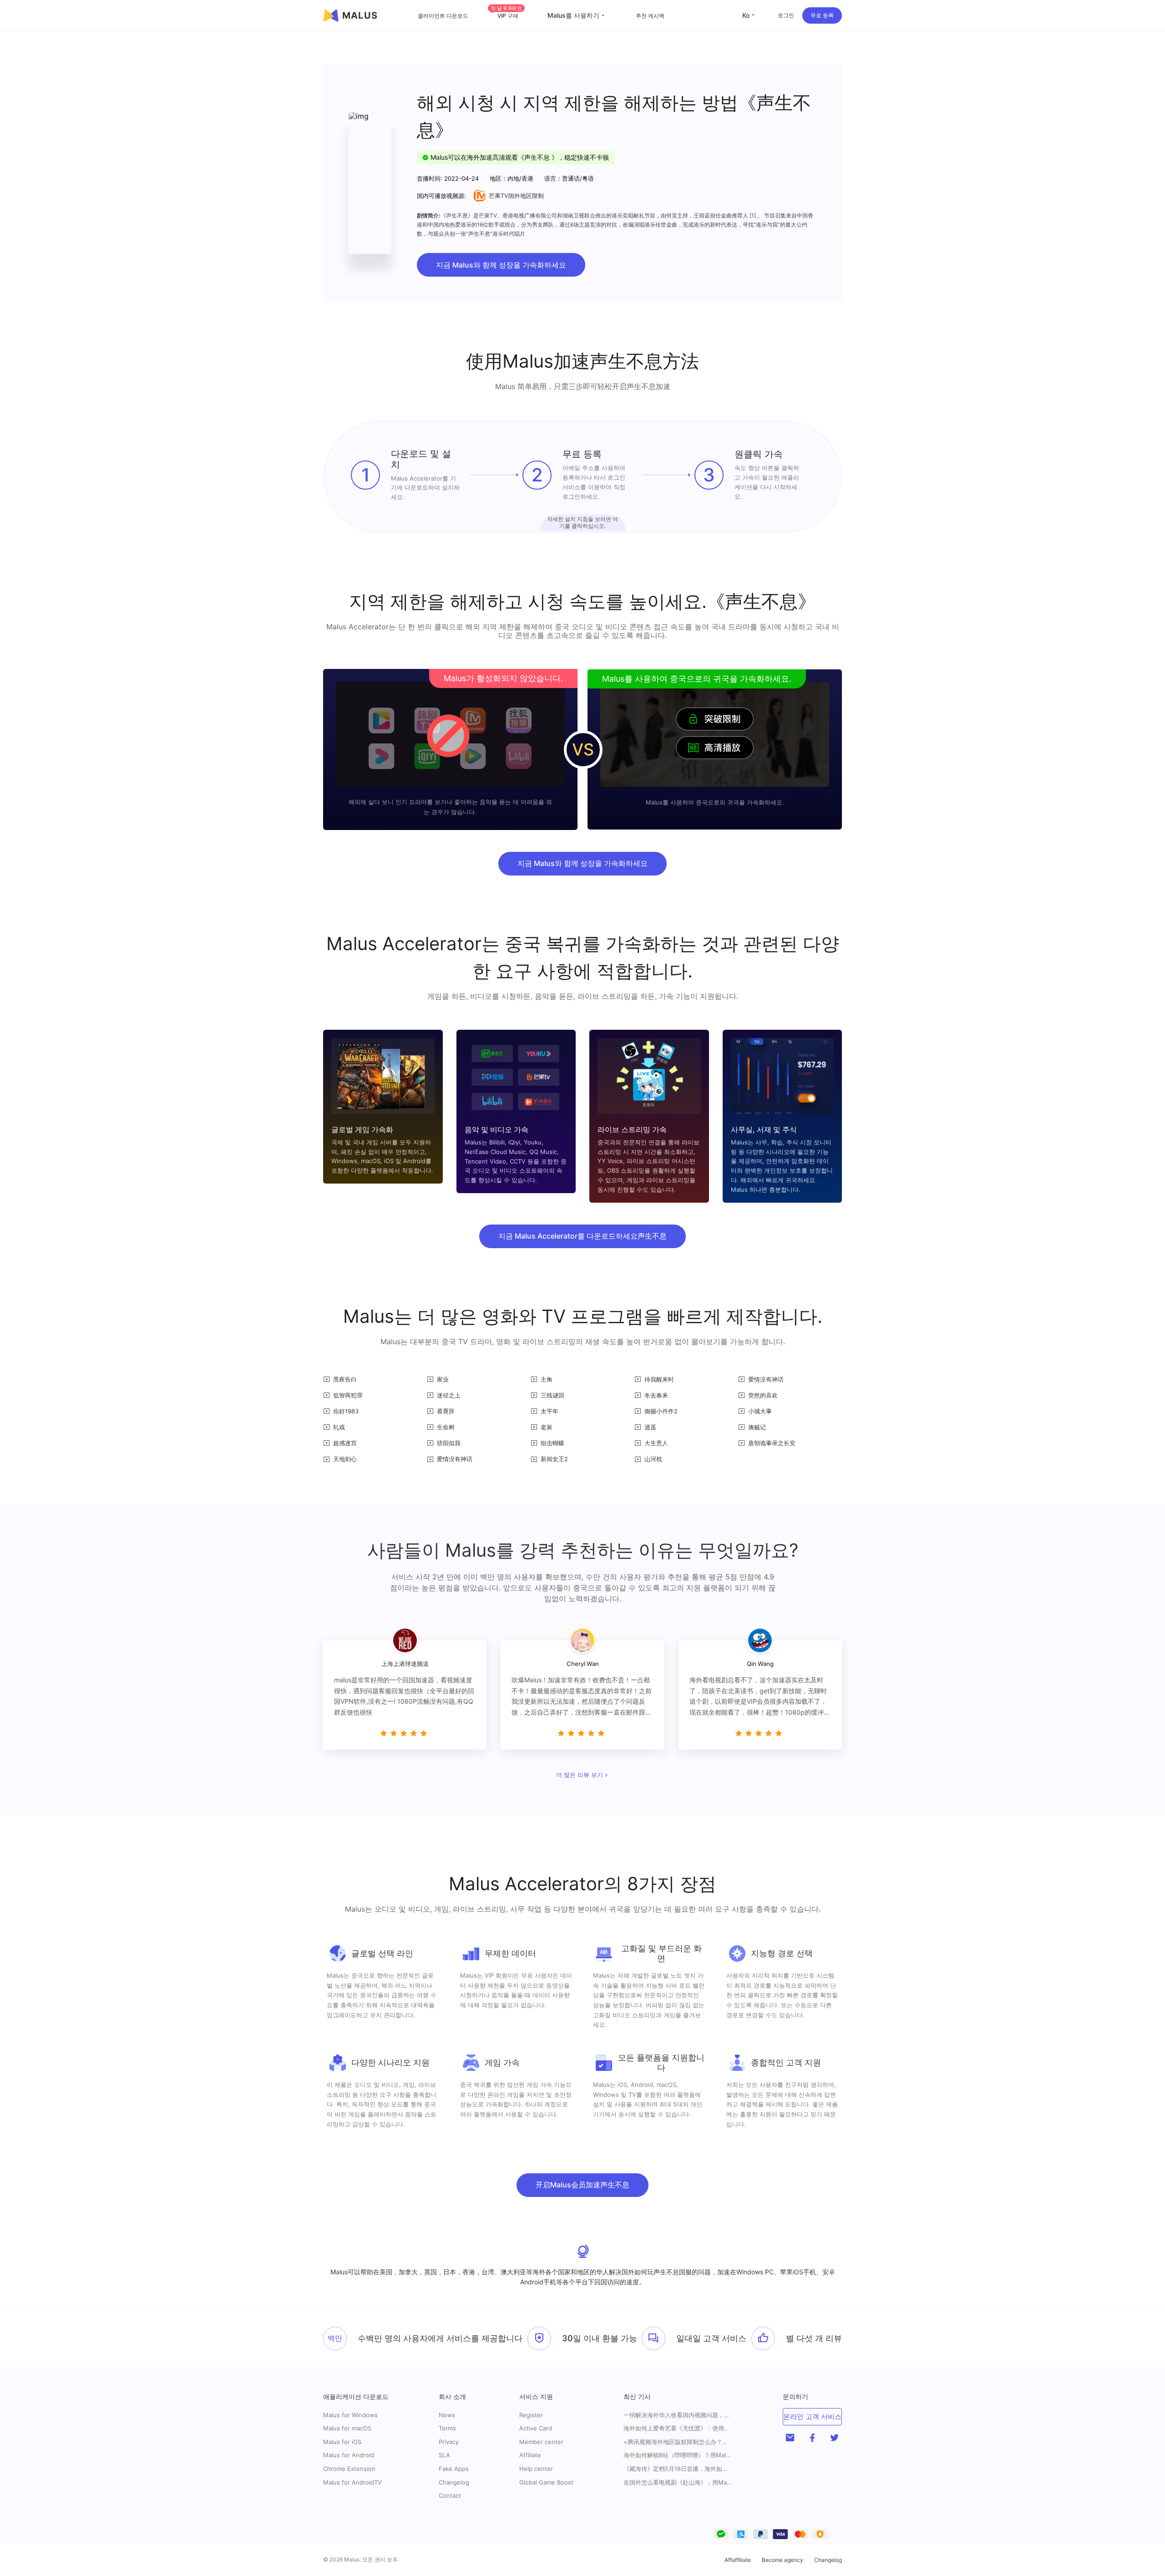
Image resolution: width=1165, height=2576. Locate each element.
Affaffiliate (738, 2560)
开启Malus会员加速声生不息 (582, 2185)
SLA (444, 2455)
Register (531, 2415)
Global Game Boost (546, 2482)
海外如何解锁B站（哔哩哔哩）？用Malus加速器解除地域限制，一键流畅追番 (678, 2455)
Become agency (783, 2560)
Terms (447, 2428)
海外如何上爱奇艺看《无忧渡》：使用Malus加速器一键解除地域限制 (678, 2428)
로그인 (786, 15)
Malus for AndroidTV (352, 2482)
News (447, 2415)
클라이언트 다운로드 (443, 16)
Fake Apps (454, 2469)
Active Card (536, 2428)
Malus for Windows (350, 2415)
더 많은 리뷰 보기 (580, 1775)
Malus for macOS (347, 2428)
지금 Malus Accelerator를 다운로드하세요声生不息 (582, 1236)
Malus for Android (349, 2455)
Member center (541, 2442)
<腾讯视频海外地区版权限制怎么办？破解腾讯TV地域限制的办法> (678, 2442)
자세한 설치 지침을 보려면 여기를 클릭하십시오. (582, 522)
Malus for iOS (342, 2442)
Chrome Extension (349, 2469)
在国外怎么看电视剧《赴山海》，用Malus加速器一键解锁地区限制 (678, 2482)
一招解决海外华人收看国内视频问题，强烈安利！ (678, 2415)
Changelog (454, 2482)
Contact (450, 2495)
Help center (536, 2469)
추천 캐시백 (650, 16)
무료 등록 (822, 15)
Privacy (449, 2442)
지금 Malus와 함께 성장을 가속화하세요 (501, 265)
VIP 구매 (506, 16)
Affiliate (530, 2455)
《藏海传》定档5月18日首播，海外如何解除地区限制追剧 (678, 2469)
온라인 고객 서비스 (812, 2417)
